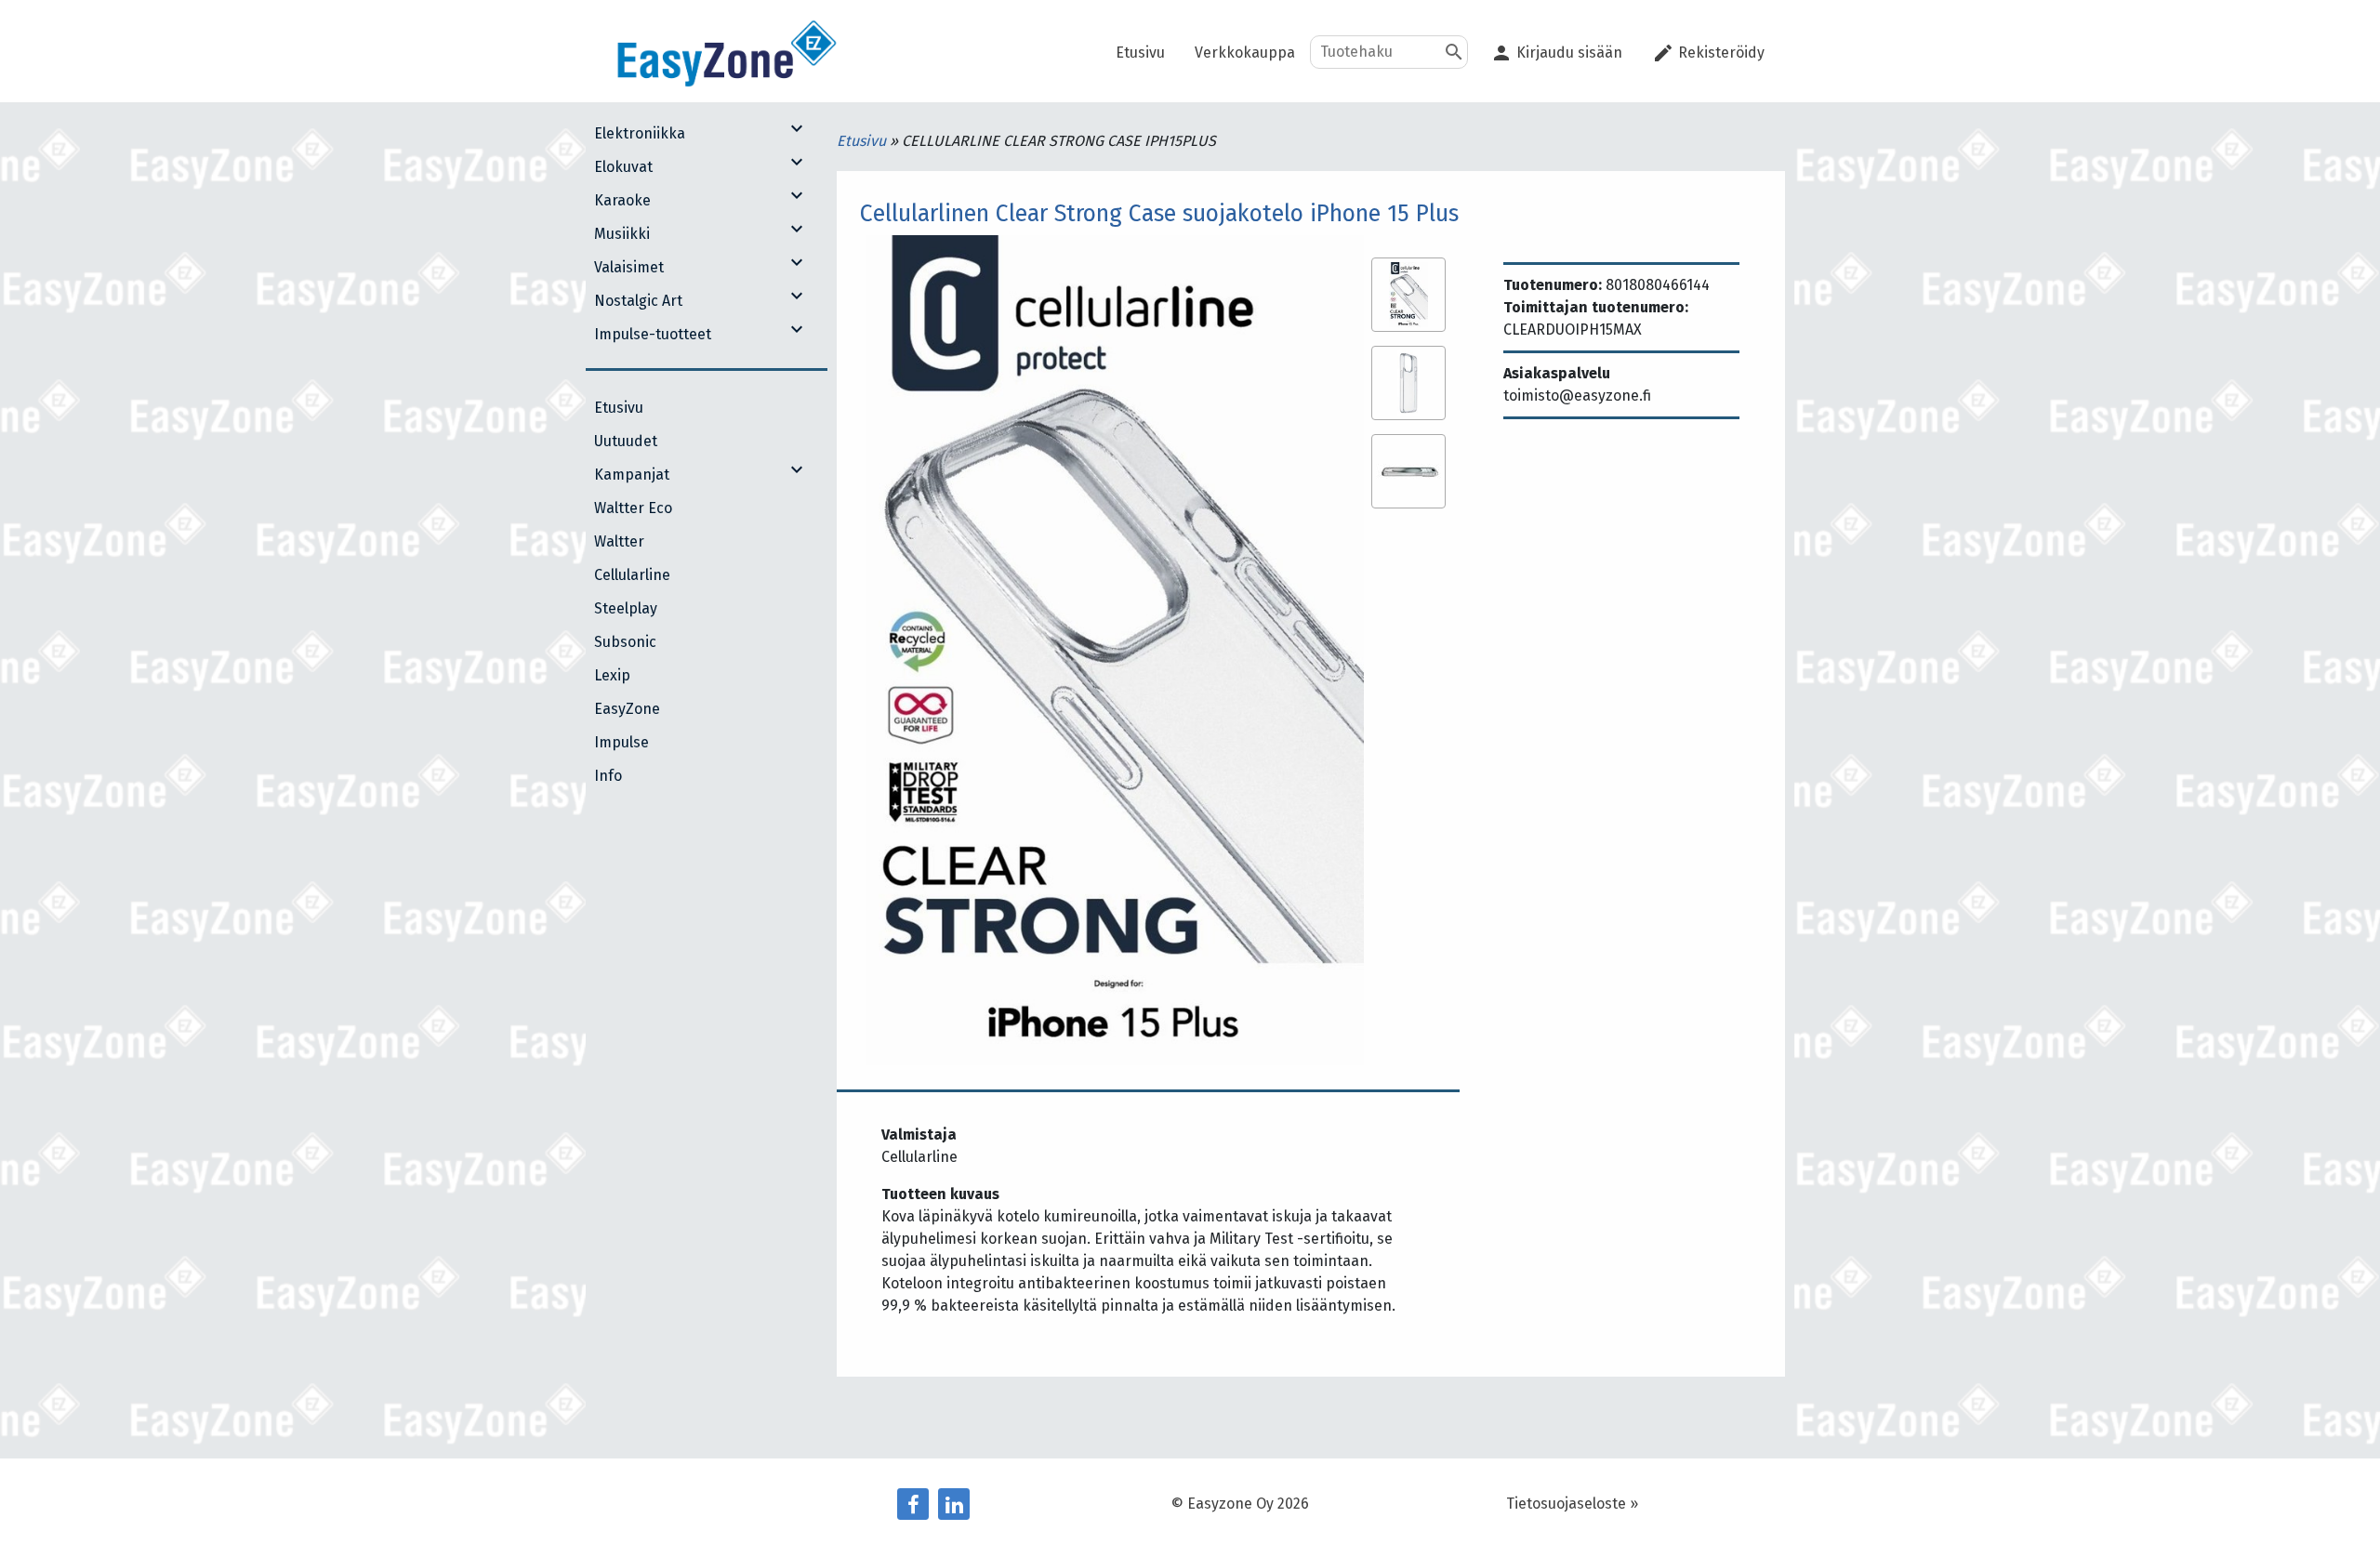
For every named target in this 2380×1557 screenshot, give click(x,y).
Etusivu (863, 141)
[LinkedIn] (954, 1504)
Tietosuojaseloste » (1572, 1504)
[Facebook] (913, 1504)
